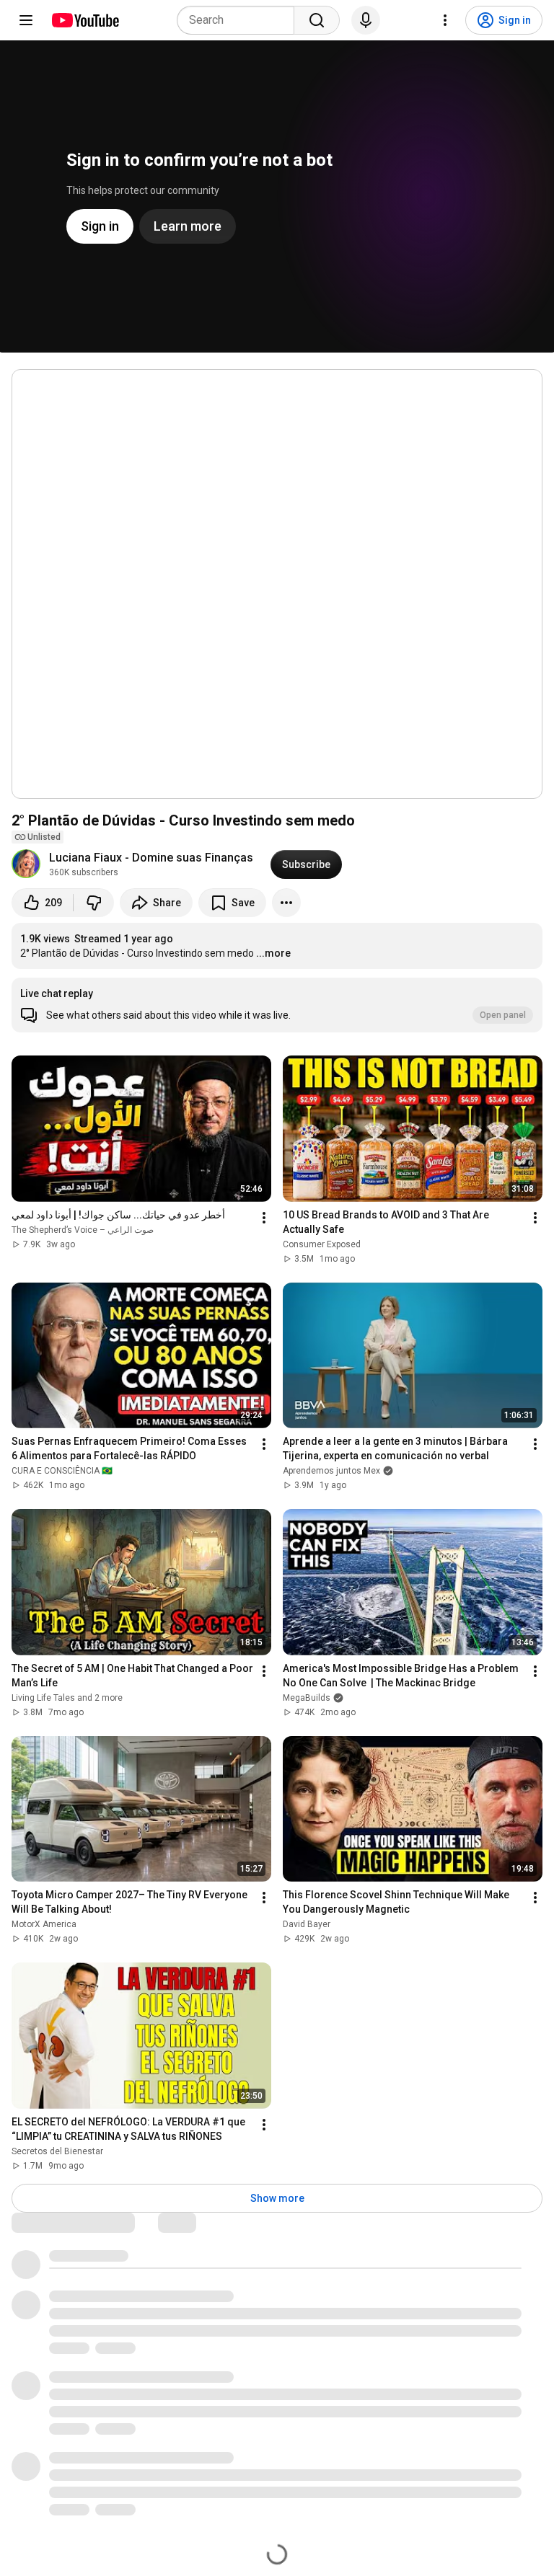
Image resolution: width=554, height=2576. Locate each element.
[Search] (317, 20)
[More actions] (286, 903)
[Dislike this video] (94, 903)
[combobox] (240, 20)
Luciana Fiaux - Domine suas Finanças (151, 858)
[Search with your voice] (366, 20)
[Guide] (26, 20)
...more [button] (273, 953)
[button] (277, 1005)
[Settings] (445, 20)
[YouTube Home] (85, 20)
